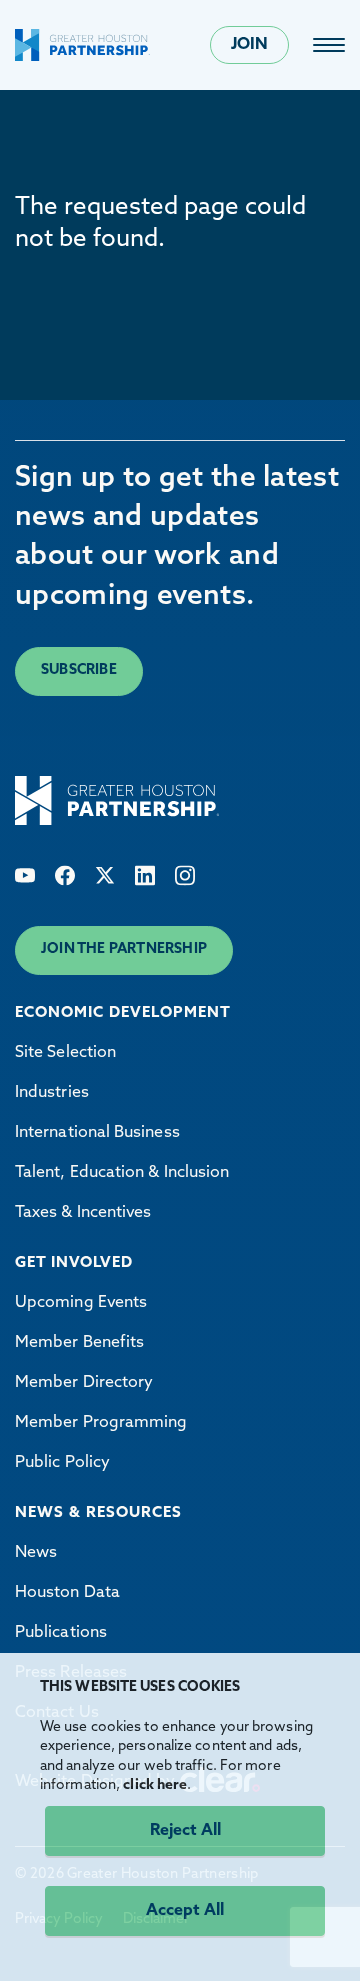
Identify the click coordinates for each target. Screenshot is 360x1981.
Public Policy (62, 1463)
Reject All (185, 1831)
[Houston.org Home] (82, 45)
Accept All (185, 1911)
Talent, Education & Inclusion (122, 1173)
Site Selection (65, 1053)
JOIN (249, 45)
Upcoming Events (81, 1303)
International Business (97, 1133)
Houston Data (67, 1593)
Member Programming (101, 1423)
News (36, 1553)
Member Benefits (79, 1343)
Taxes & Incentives (83, 1213)
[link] (329, 45)
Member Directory (84, 1383)
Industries (52, 1093)
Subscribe (79, 670)
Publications (61, 1633)
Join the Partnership (124, 949)
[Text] (25, 875)
